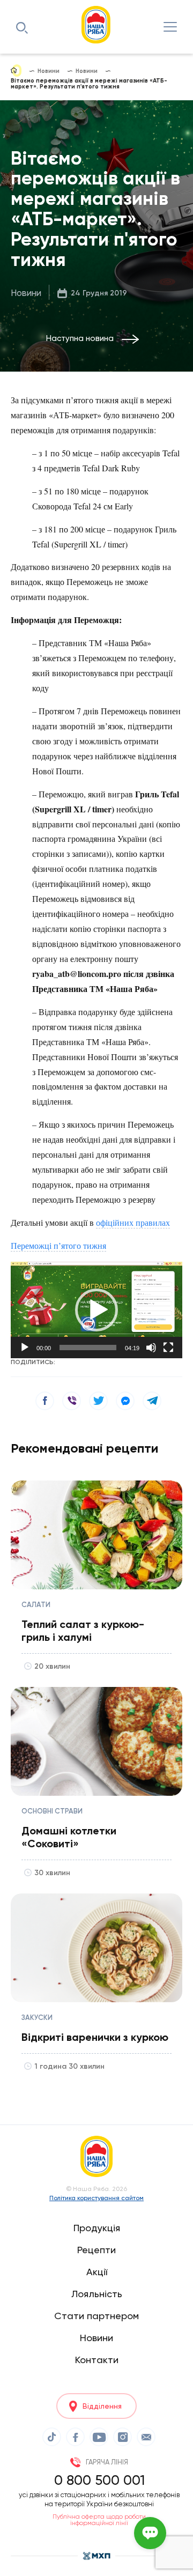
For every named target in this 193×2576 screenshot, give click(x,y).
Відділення (102, 2406)
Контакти (97, 2360)
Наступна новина (80, 338)
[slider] (88, 1348)
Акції (97, 2272)
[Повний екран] (168, 1348)
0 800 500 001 (99, 2480)
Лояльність (97, 2294)
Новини (26, 293)
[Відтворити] (25, 1348)
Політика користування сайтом (96, 2198)
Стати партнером (96, 2316)
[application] (96, 1310)
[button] (96, 1310)
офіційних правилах (133, 1222)
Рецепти (96, 2250)
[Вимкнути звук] (151, 1348)
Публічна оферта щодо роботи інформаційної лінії (99, 2520)
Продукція (97, 2228)
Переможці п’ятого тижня (58, 1245)
